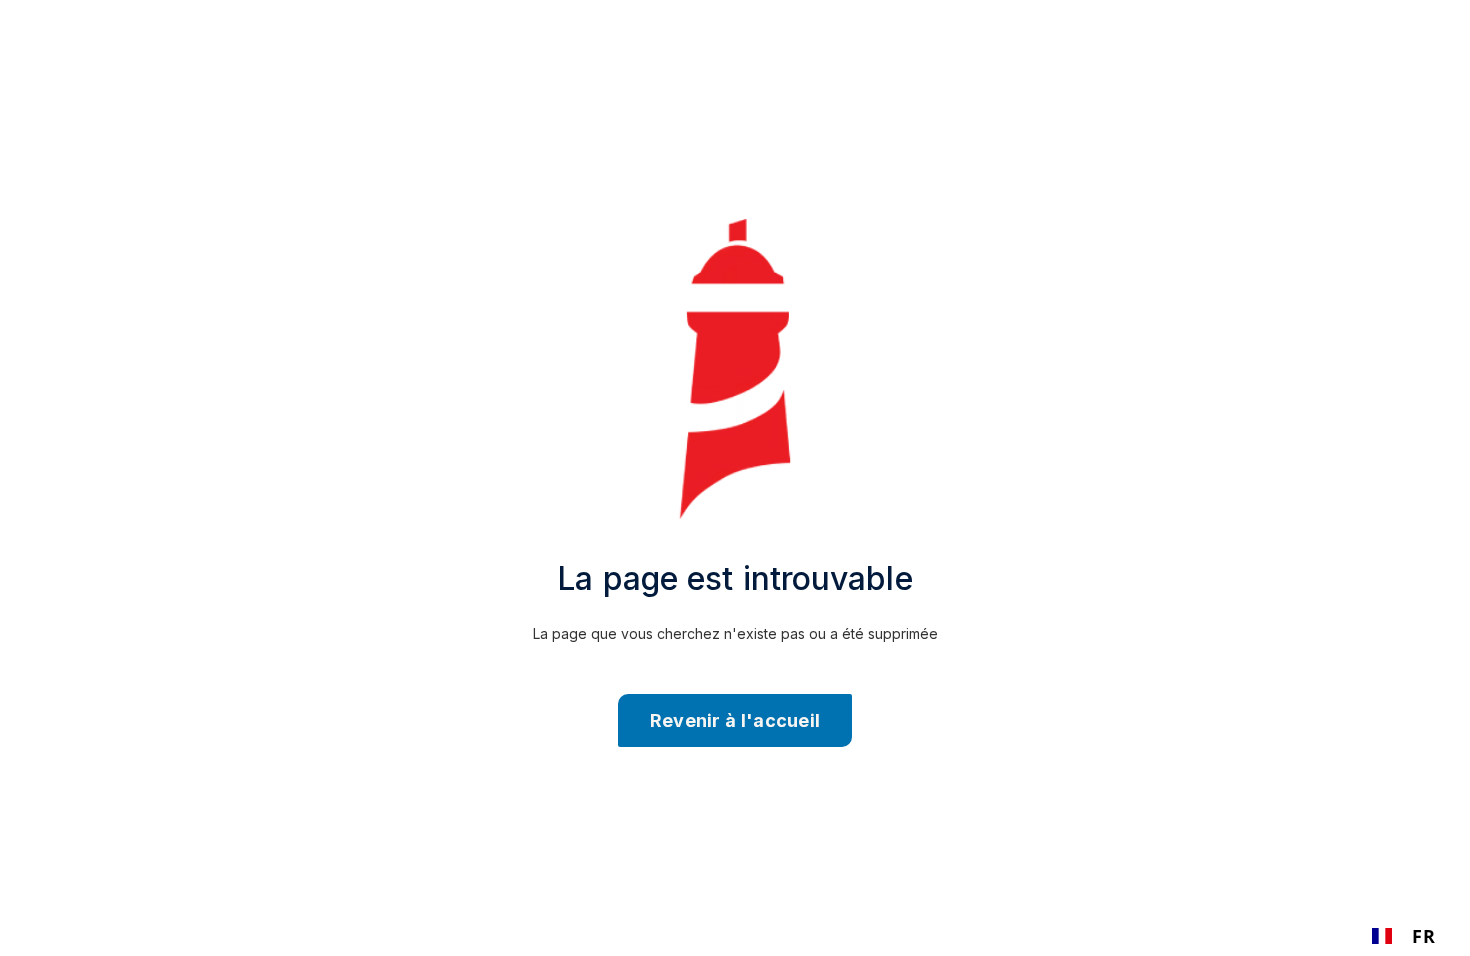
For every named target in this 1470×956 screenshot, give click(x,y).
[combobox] (1403, 936)
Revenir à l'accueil (735, 720)
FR (1423, 936)
